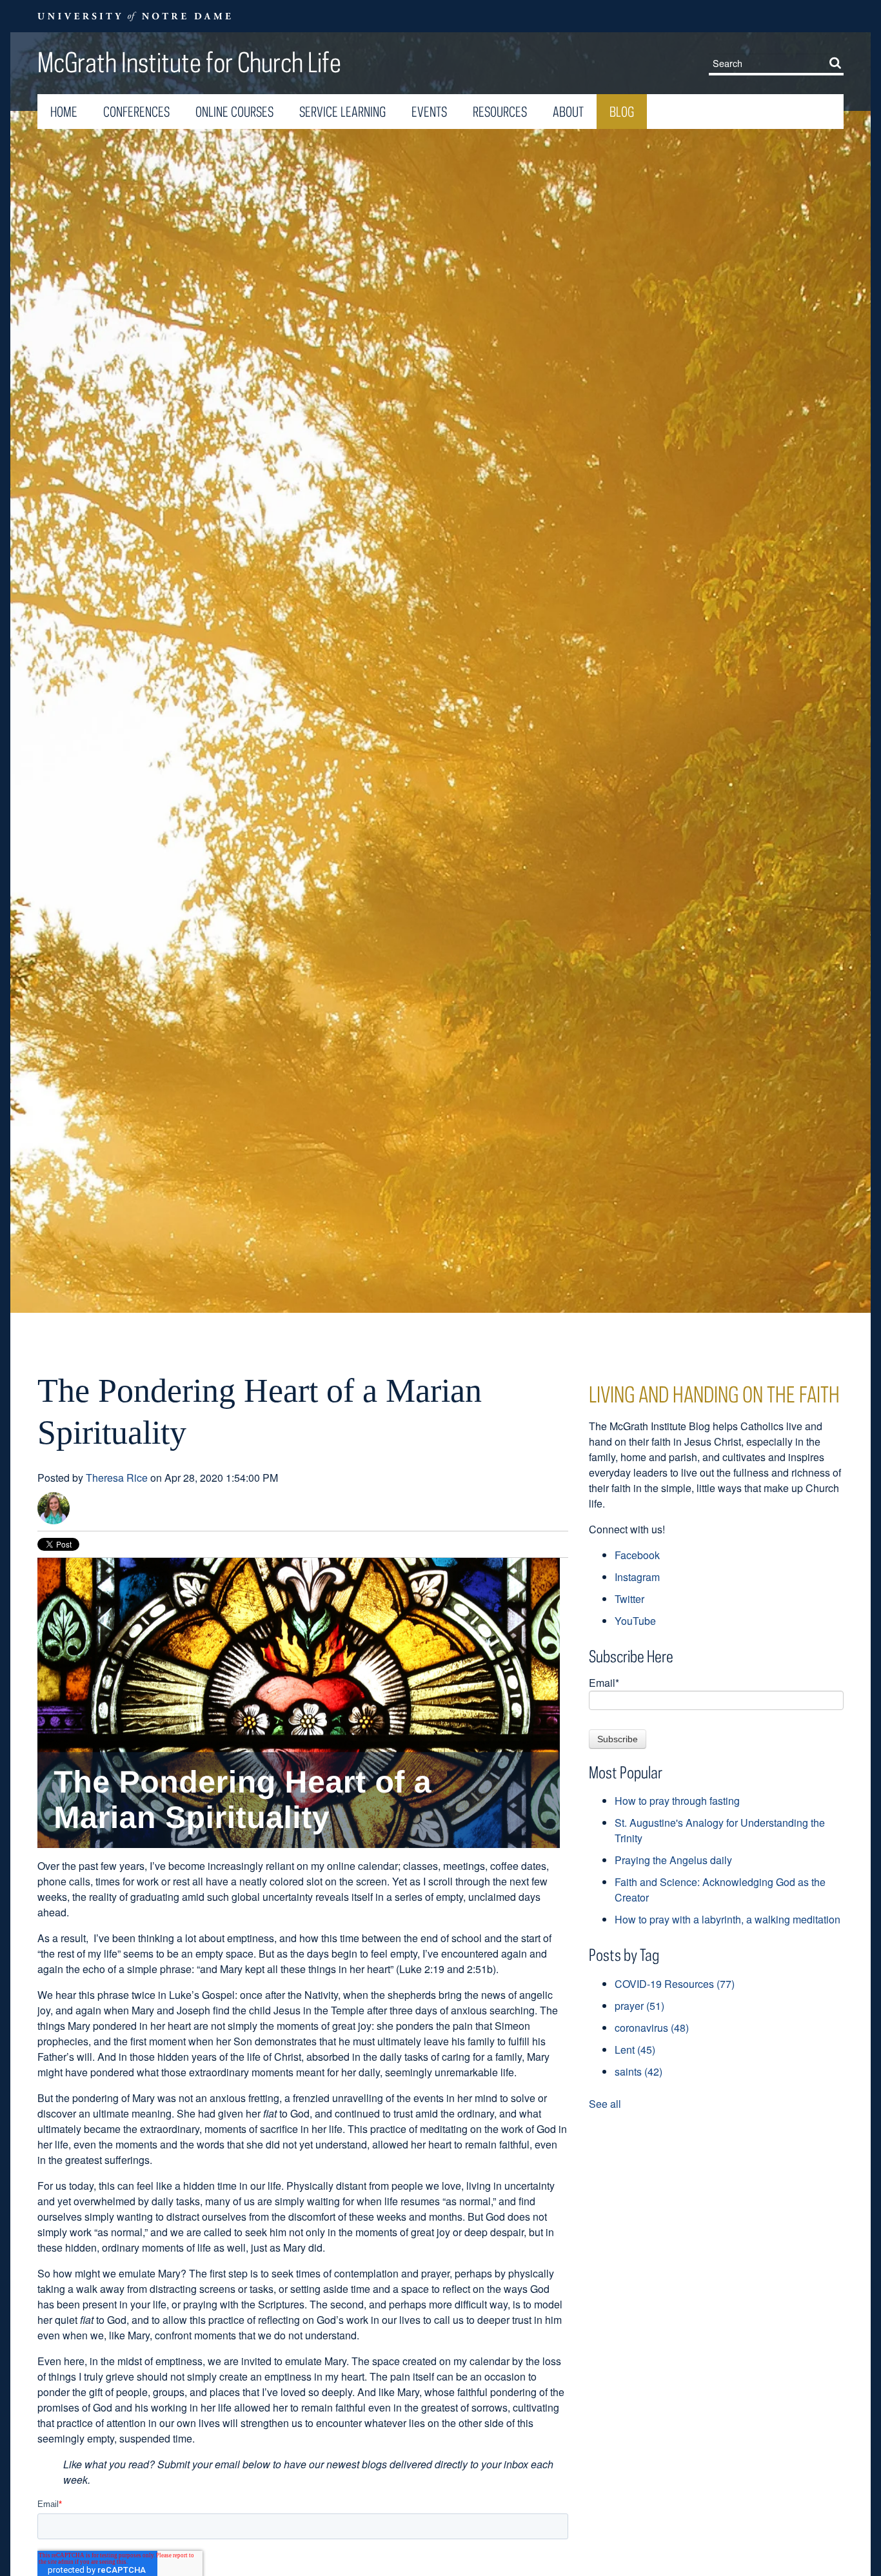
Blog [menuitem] (622, 112)
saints (638, 2071)
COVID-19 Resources (675, 1984)
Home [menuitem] (64, 112)
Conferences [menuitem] (136, 112)
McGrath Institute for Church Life (189, 62)
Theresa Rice (117, 1478)
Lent (635, 2050)
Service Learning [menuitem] (342, 112)
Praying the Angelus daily (673, 1860)
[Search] (838, 63)
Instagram (637, 1577)
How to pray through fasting (677, 1801)
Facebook (637, 1555)
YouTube (635, 1621)
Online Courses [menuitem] (234, 112)
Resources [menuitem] (500, 112)
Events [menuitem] (429, 112)
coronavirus (652, 2028)
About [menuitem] (568, 112)
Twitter (629, 1599)
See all (605, 2104)
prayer (639, 2006)
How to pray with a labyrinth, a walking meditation (728, 1919)
